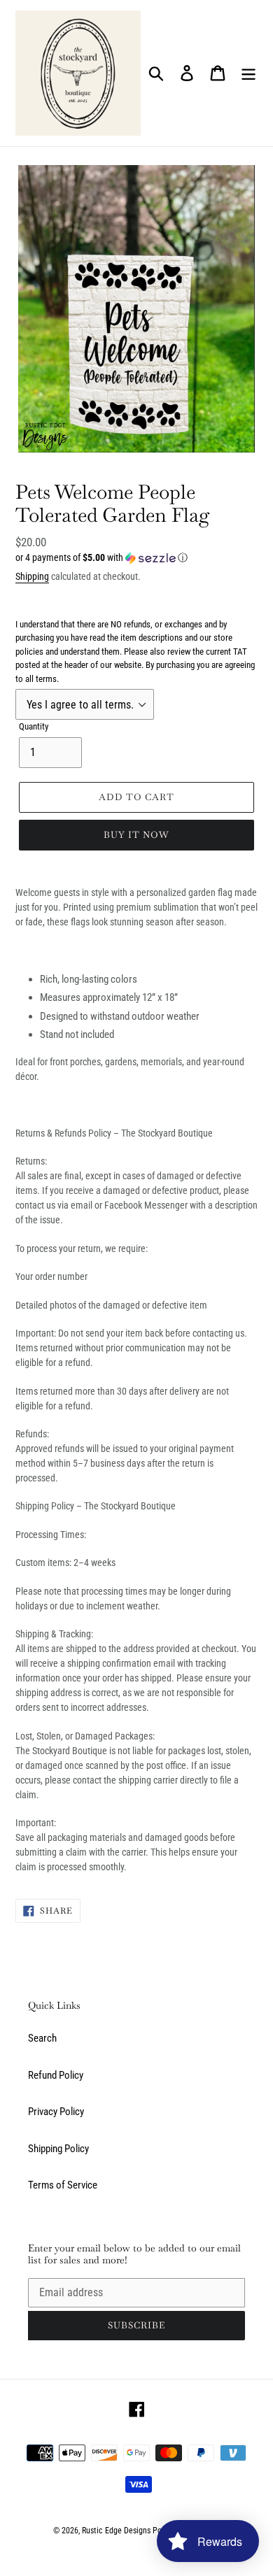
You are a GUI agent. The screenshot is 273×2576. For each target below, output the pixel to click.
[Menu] (248, 73)
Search (42, 2038)
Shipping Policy (58, 2149)
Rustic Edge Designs (116, 2531)
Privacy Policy (56, 2112)
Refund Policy (56, 2075)
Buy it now (136, 835)
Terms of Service (63, 2185)
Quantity (34, 726)
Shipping (32, 576)
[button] (136, 558)
